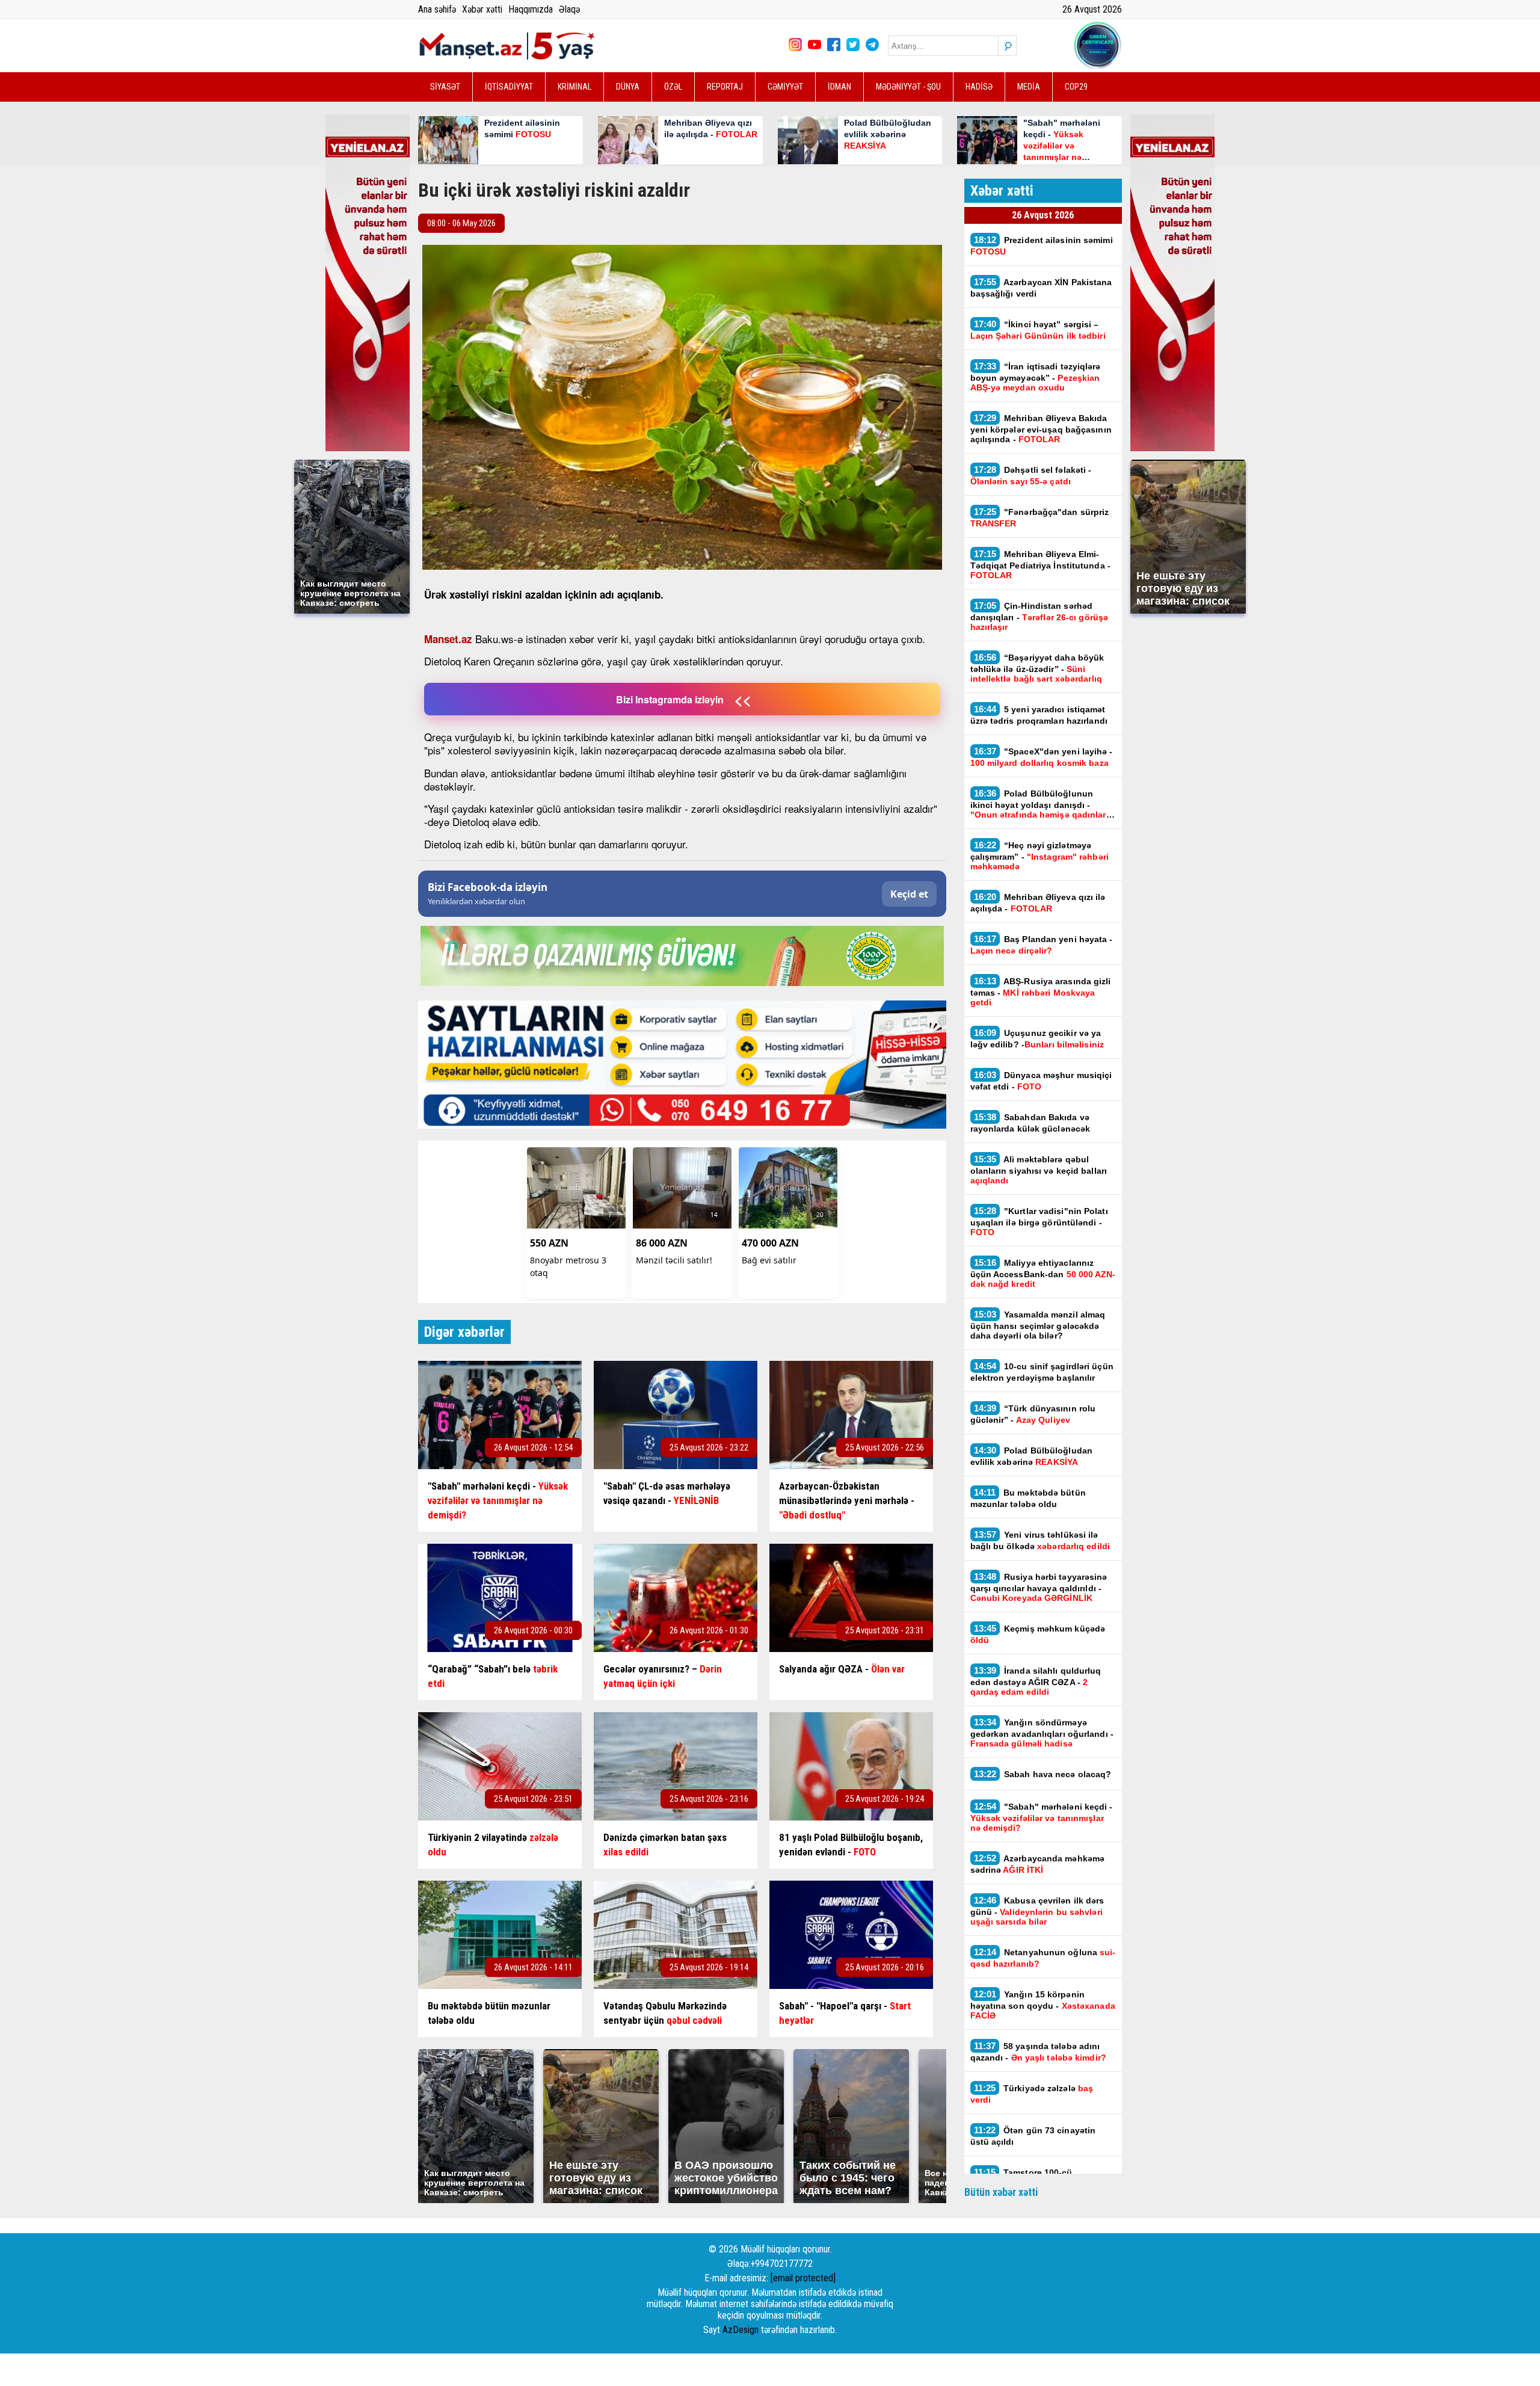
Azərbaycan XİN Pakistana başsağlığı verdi (1041, 288)
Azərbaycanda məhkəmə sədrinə (1038, 1864)
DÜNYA (628, 87)
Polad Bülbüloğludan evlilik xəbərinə (1032, 1456)
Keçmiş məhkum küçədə (1038, 1634)
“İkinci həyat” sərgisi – (1038, 330)
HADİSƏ (979, 87)
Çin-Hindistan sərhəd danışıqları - (1039, 616)
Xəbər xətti (482, 9)
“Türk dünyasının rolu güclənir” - (1033, 1414)
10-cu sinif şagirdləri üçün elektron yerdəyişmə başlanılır (1042, 1372)
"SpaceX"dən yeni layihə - (1042, 757)
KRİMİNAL (574, 87)
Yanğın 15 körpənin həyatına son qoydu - (1043, 2005)
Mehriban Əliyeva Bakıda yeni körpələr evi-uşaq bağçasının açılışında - (1041, 428)
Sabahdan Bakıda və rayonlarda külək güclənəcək (1030, 1123)
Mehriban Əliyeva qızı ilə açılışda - (1038, 902)
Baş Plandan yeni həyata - (1042, 945)
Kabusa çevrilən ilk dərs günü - (1037, 1911)
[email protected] (803, 2278)
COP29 (1076, 87)
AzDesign (741, 2330)
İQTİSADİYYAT (509, 87)
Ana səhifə (437, 9)
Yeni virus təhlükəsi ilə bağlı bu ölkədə (1040, 1540)
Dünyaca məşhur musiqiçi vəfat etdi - (1041, 1080)
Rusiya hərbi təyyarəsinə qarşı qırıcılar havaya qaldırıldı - (1039, 1587)
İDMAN (839, 87)
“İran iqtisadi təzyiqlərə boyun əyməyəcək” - (1036, 377)
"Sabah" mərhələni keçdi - (1042, 1817)
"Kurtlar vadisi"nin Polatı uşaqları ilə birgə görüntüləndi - (1039, 1221)
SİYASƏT (445, 87)
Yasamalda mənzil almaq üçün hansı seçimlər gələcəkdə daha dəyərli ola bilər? (1038, 1325)
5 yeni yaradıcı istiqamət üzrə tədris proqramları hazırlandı (1039, 715)
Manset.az (448, 639)
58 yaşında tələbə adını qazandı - (1038, 2052)
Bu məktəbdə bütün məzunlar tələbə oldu (1028, 1498)
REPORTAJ (725, 87)
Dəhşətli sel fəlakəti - (1031, 475)
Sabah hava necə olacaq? (1044, 1774)
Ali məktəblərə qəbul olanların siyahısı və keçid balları (1039, 1170)
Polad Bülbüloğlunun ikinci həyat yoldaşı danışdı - (1038, 804)
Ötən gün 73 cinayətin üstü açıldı (1033, 2136)
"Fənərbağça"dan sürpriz (1040, 517)
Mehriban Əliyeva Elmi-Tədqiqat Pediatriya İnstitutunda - (1040, 564)
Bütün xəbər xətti (1001, 2192)
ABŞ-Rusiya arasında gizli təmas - (1041, 991)
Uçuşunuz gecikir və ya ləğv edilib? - (1037, 1038)
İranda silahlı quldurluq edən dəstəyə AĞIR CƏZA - (1036, 1681)
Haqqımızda (531, 9)
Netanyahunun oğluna (1043, 1958)
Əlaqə (569, 9)
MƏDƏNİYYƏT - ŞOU (908, 87)
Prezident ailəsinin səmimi (1042, 245)
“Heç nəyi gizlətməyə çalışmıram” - (1039, 855)
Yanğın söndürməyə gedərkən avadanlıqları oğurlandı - (1042, 1733)
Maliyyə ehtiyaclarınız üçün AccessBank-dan (1043, 1273)
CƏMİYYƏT (785, 87)
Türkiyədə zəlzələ (1032, 2094)
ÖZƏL (673, 87)
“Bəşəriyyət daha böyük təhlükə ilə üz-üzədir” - (1037, 668)
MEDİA (1029, 87)
